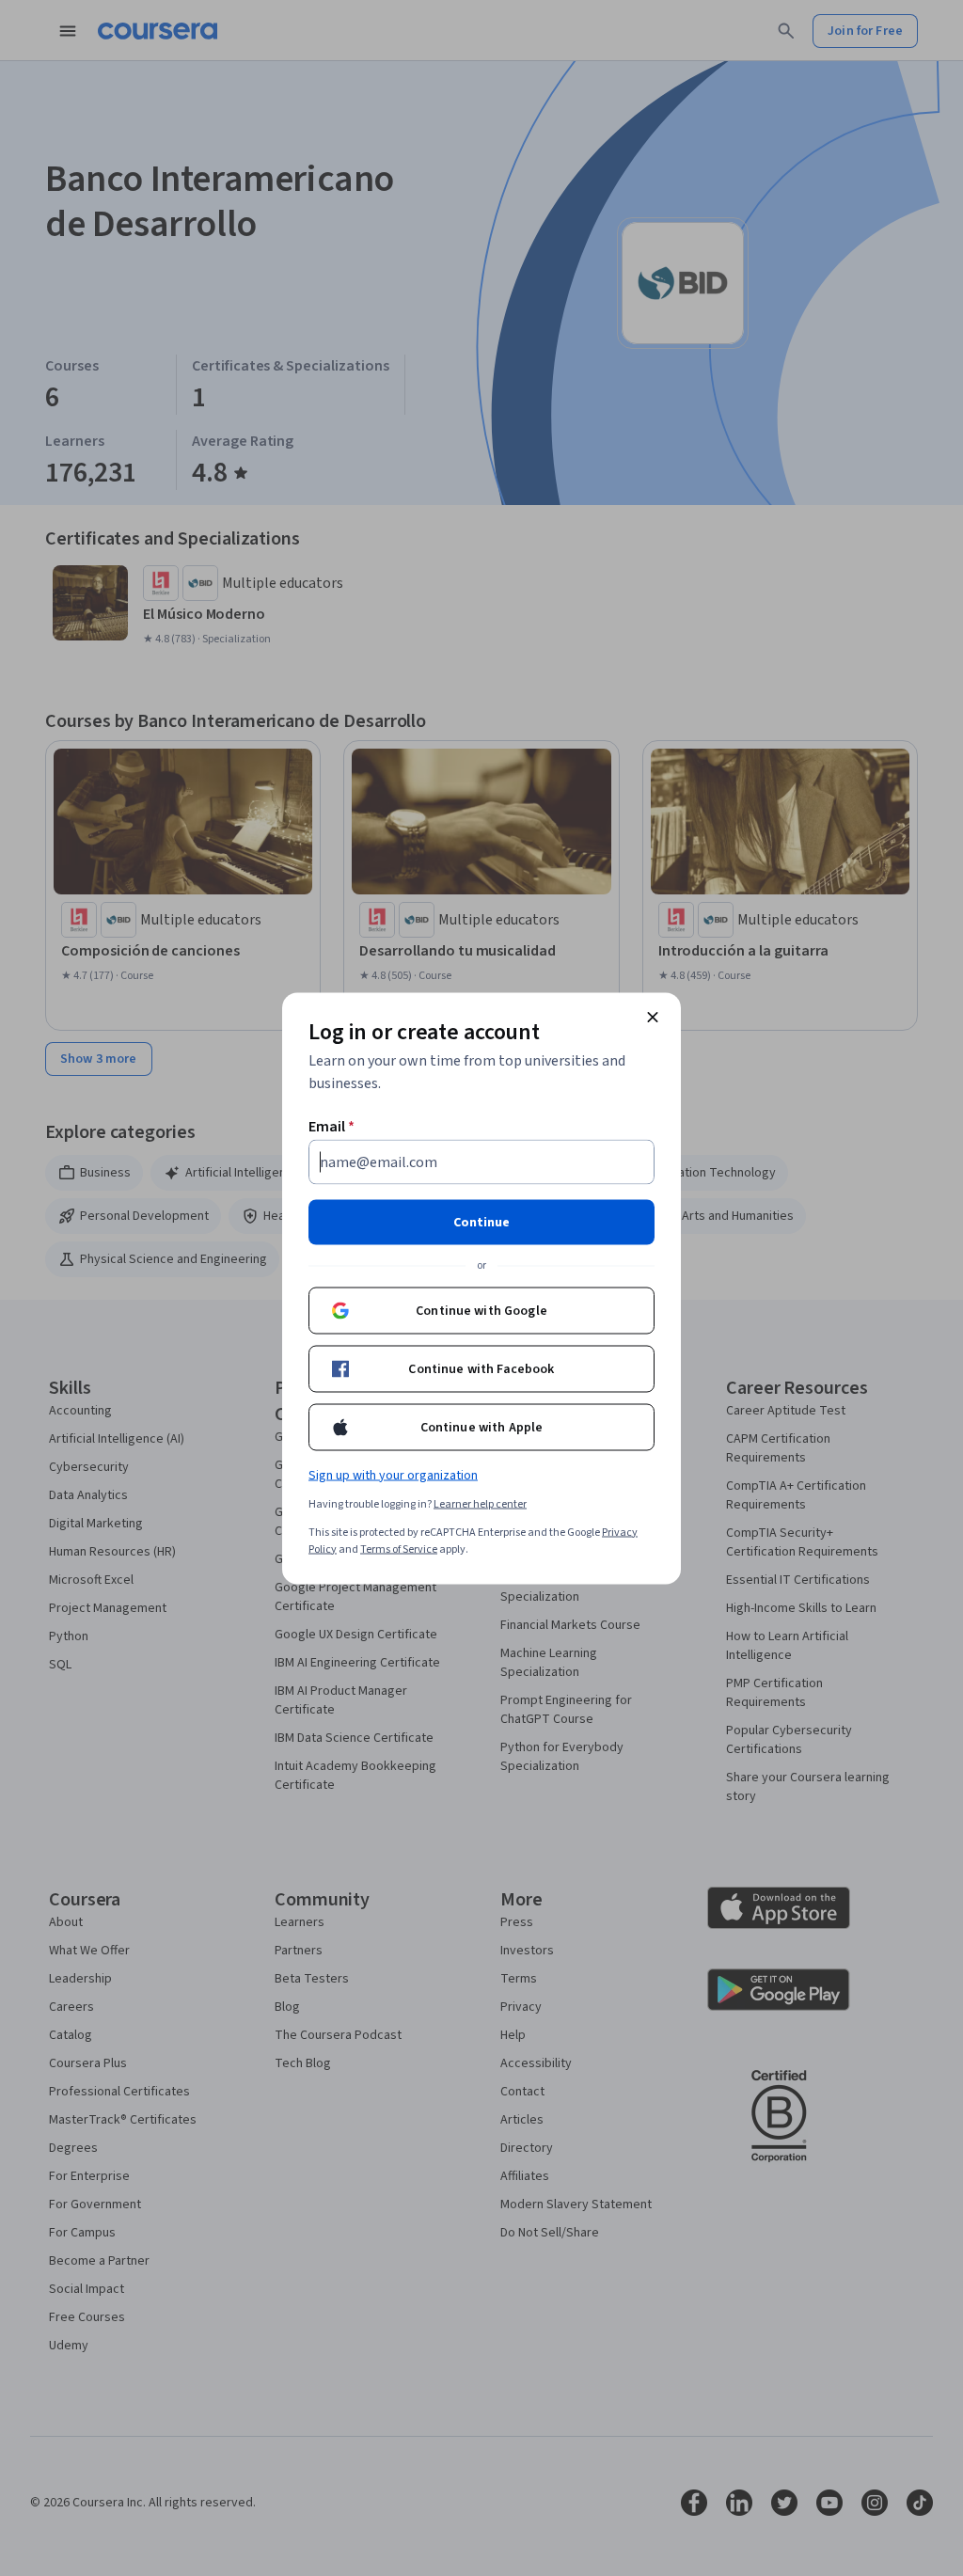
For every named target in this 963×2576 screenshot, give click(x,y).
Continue (481, 1222)
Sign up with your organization (393, 1475)
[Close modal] (653, 1017)
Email (332, 1126)
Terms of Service (399, 1549)
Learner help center (480, 1503)
